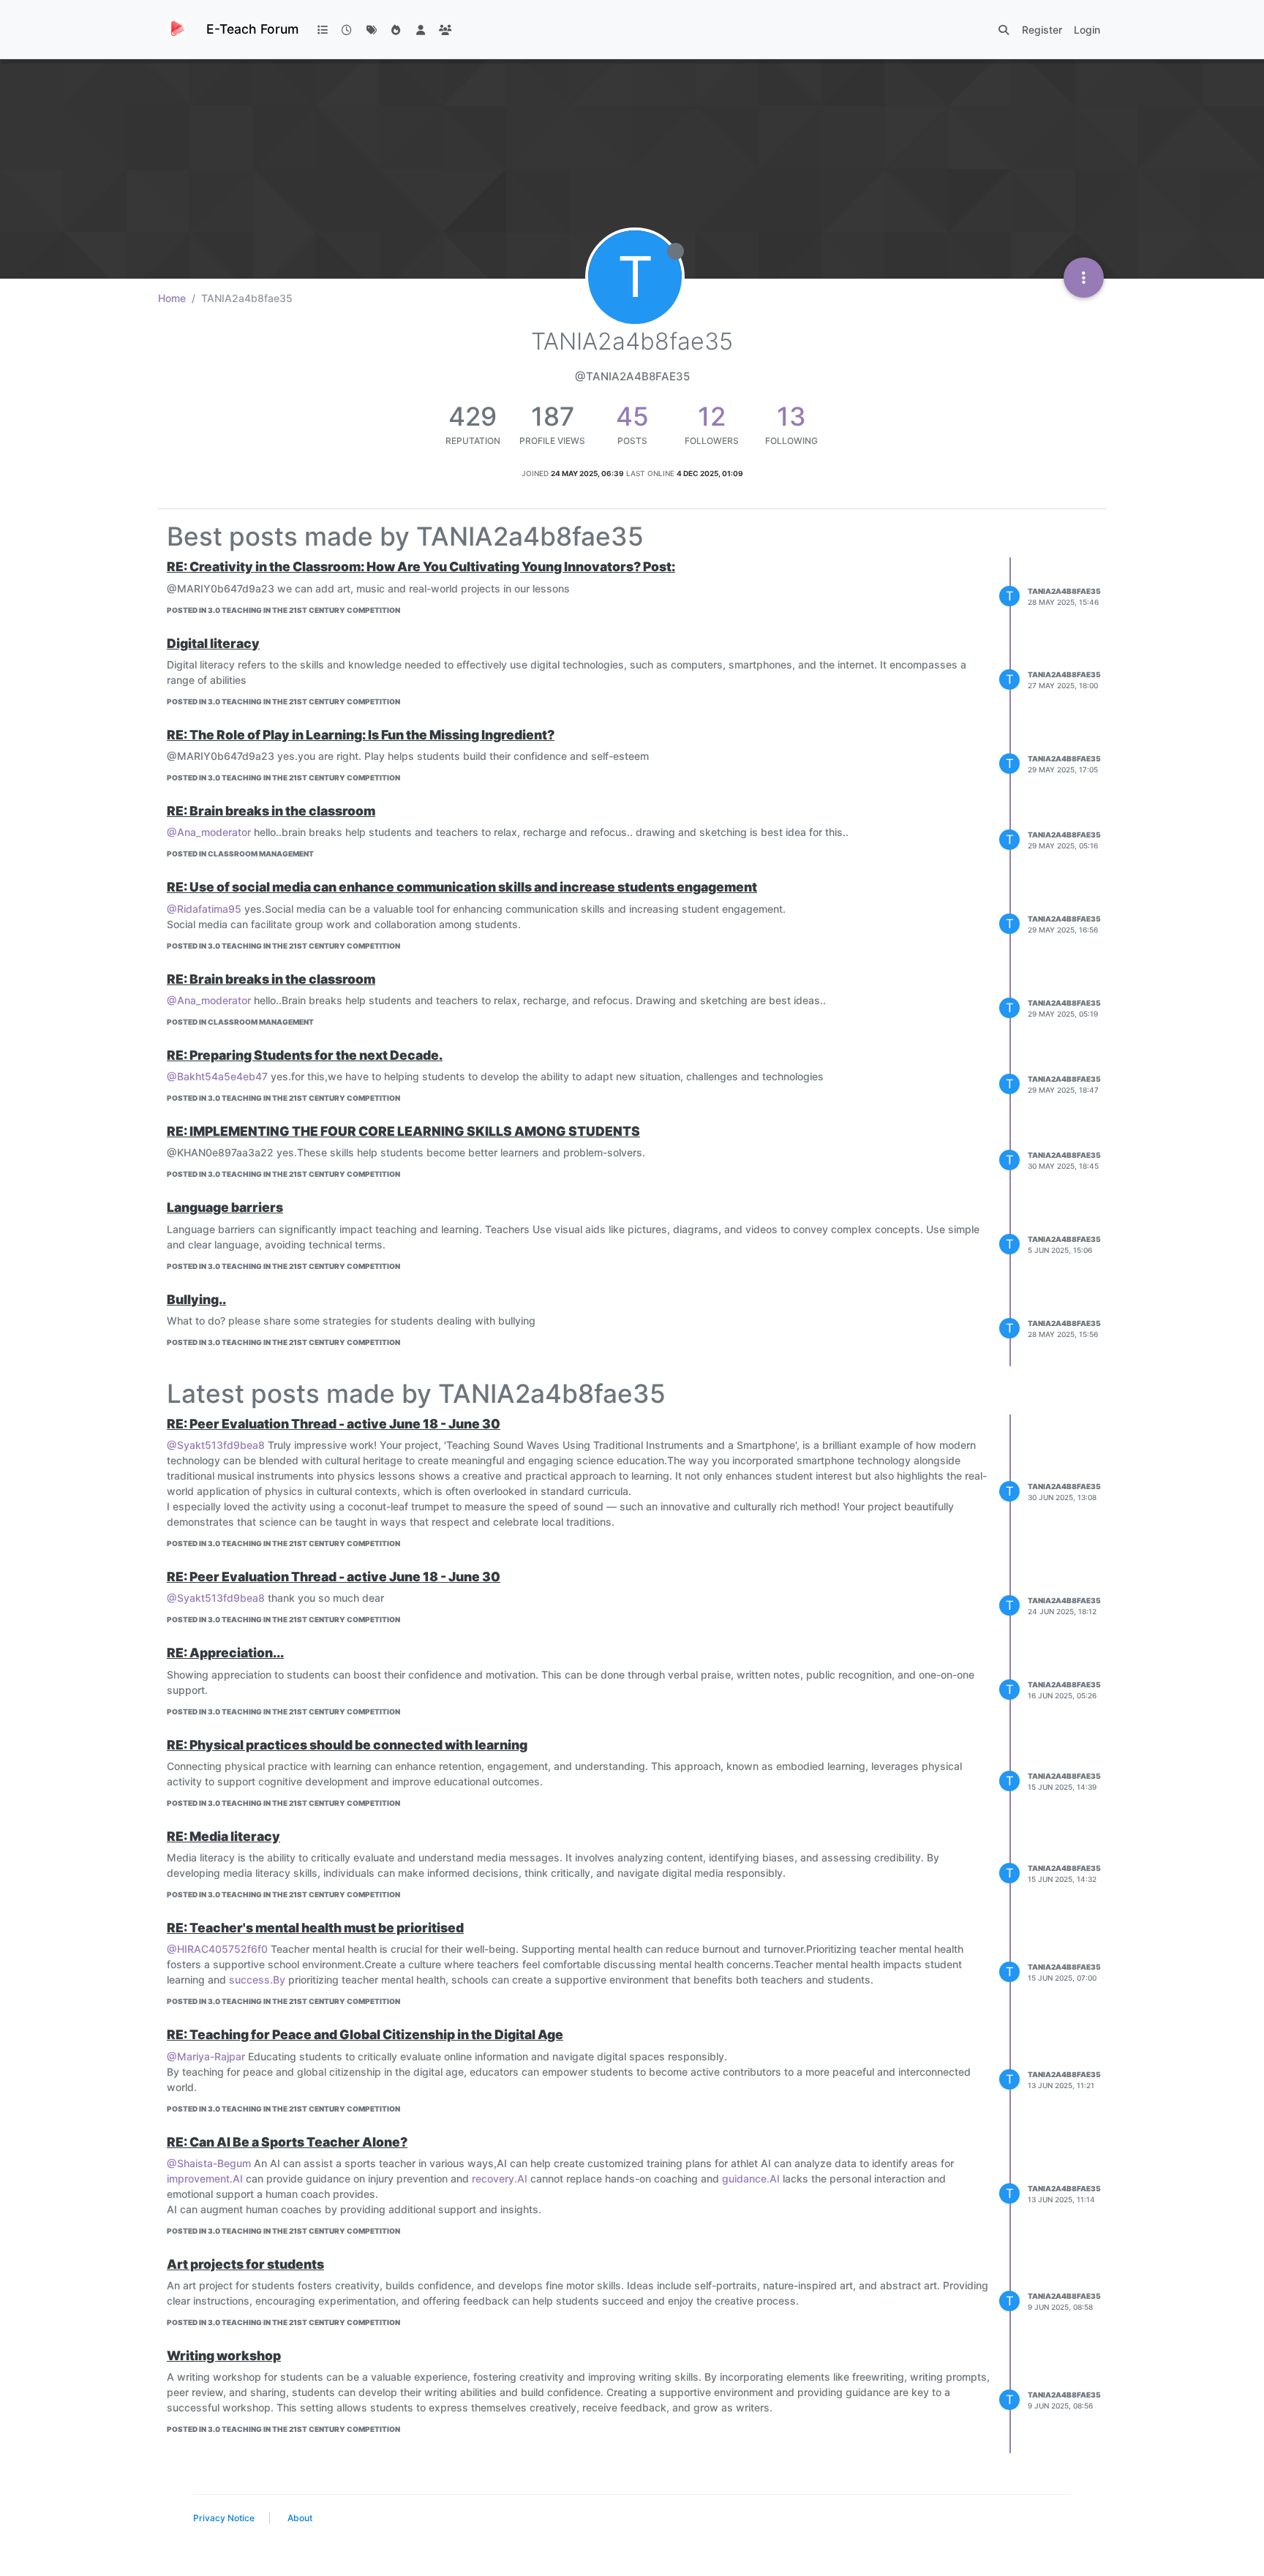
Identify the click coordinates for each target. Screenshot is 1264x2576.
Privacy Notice (224, 2518)
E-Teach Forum (252, 29)
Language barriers (225, 1207)
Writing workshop (224, 2355)
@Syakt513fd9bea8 (216, 1445)
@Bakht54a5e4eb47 (217, 1076)
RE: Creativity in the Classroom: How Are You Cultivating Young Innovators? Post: (421, 566)
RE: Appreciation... (225, 1653)
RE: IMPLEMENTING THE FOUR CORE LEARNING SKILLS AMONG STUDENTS (403, 1131)
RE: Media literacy (223, 1836)
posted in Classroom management (240, 854)
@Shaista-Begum (209, 2163)
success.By (257, 1980)
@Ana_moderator (209, 832)
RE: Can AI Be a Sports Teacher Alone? (287, 2142)
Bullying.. (196, 1299)
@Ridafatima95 (204, 909)
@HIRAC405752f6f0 (217, 1949)
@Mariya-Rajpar (206, 2056)
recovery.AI (500, 2178)
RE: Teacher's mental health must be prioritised (315, 1928)
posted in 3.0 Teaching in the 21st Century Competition (283, 610)
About (300, 2518)
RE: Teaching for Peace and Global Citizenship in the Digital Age (365, 2034)
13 (791, 416)
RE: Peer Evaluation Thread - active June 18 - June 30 (334, 1424)
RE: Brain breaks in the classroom (271, 811)
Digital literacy (213, 643)
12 (712, 416)
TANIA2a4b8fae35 (1064, 591)
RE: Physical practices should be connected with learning (347, 1745)
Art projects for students (245, 2264)
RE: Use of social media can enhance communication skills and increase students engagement (462, 887)
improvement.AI (205, 2178)
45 (632, 416)
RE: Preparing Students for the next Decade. (305, 1055)
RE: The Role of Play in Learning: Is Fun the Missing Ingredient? (361, 735)
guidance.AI (751, 2178)
